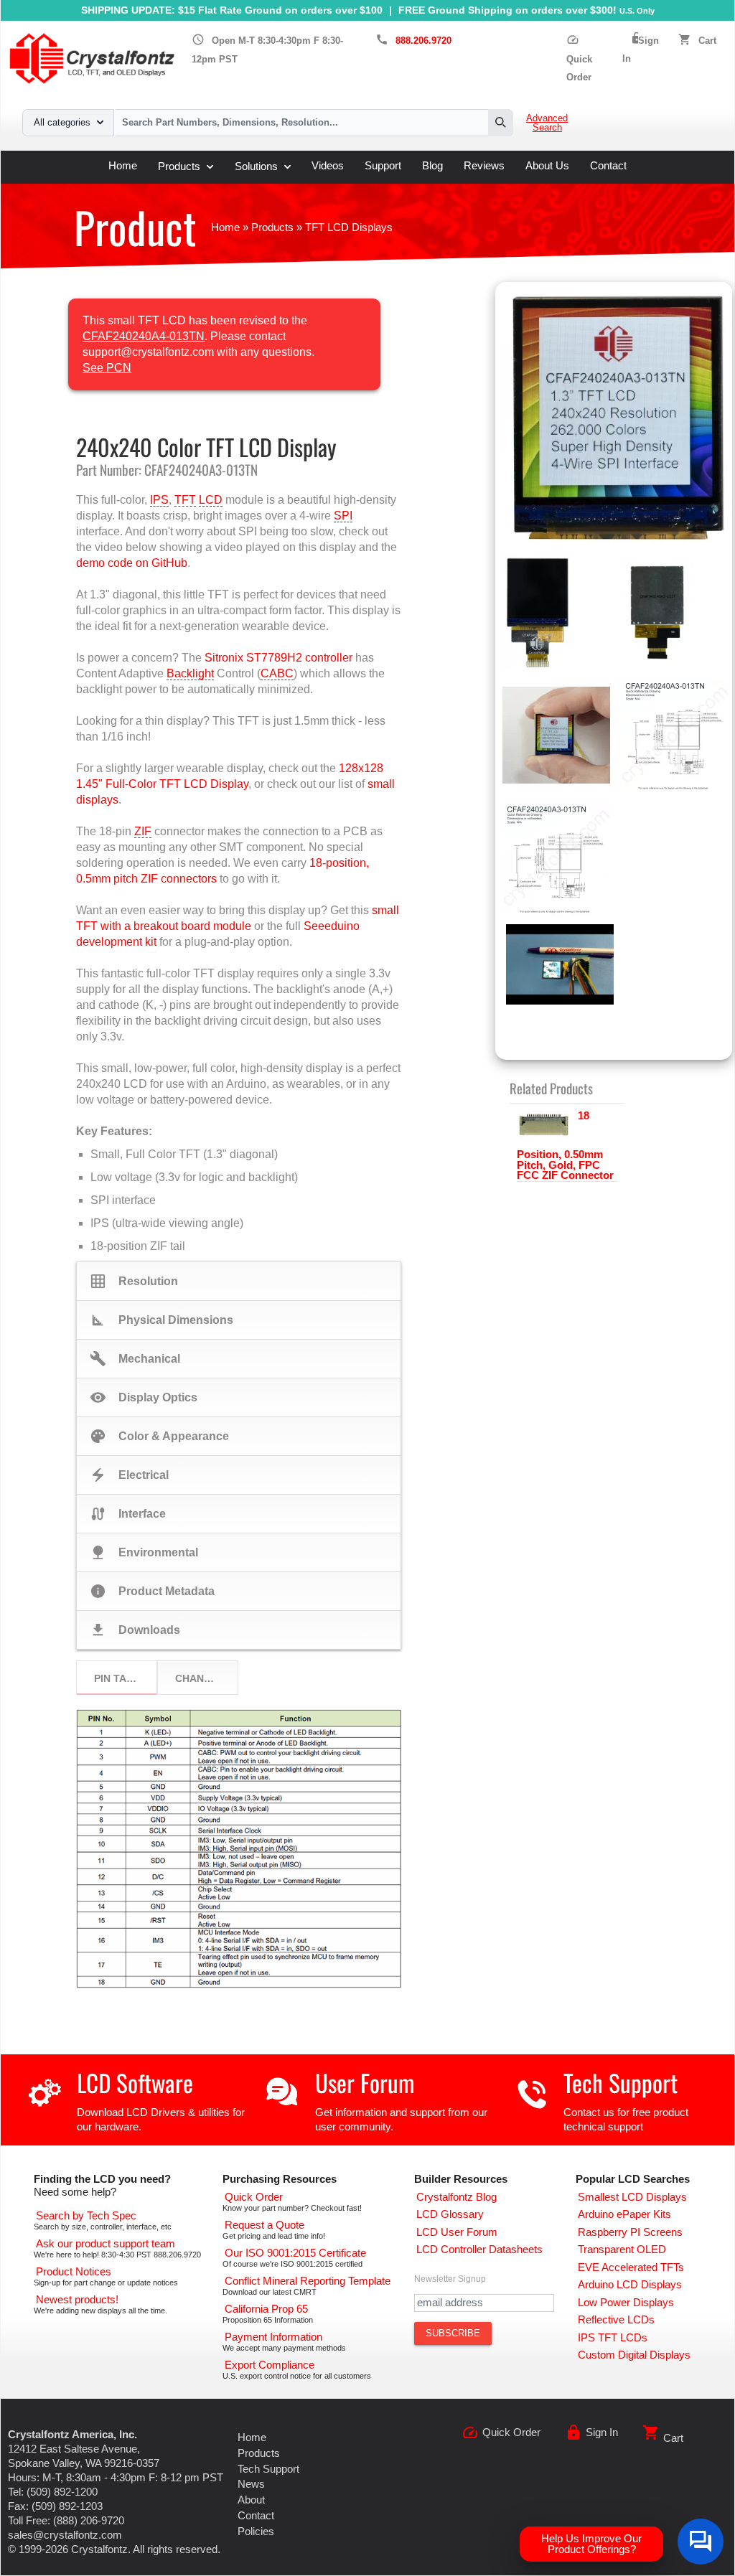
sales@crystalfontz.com (65, 2535)
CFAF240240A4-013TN (144, 336)
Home (123, 166)
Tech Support (621, 2083)
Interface (128, 1514)
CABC (277, 673)
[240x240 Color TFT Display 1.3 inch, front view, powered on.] (617, 421)
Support (383, 166)
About (251, 2500)
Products (179, 166)
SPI (343, 516)
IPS (159, 500)
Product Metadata (153, 1591)
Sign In (602, 2432)
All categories (62, 123)
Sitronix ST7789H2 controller (278, 658)
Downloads (135, 1630)
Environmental (144, 1552)
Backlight (190, 673)
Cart (707, 41)
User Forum (365, 2083)
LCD (211, 500)
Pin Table (120, 1678)
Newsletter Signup (450, 2279)
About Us (547, 166)
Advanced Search (547, 123)
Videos (328, 166)
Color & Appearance (160, 1436)
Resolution (134, 1281)
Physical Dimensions (162, 1320)
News (251, 2484)
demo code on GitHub (132, 563)
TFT (185, 500)
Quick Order (579, 59)
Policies (256, 2532)
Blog (432, 166)
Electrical (130, 1475)
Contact (608, 166)
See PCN (107, 368)
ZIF (143, 831)
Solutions (256, 166)
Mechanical (135, 1359)
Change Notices (206, 1678)
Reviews (484, 166)
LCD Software (135, 2083)
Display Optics (144, 1397)
